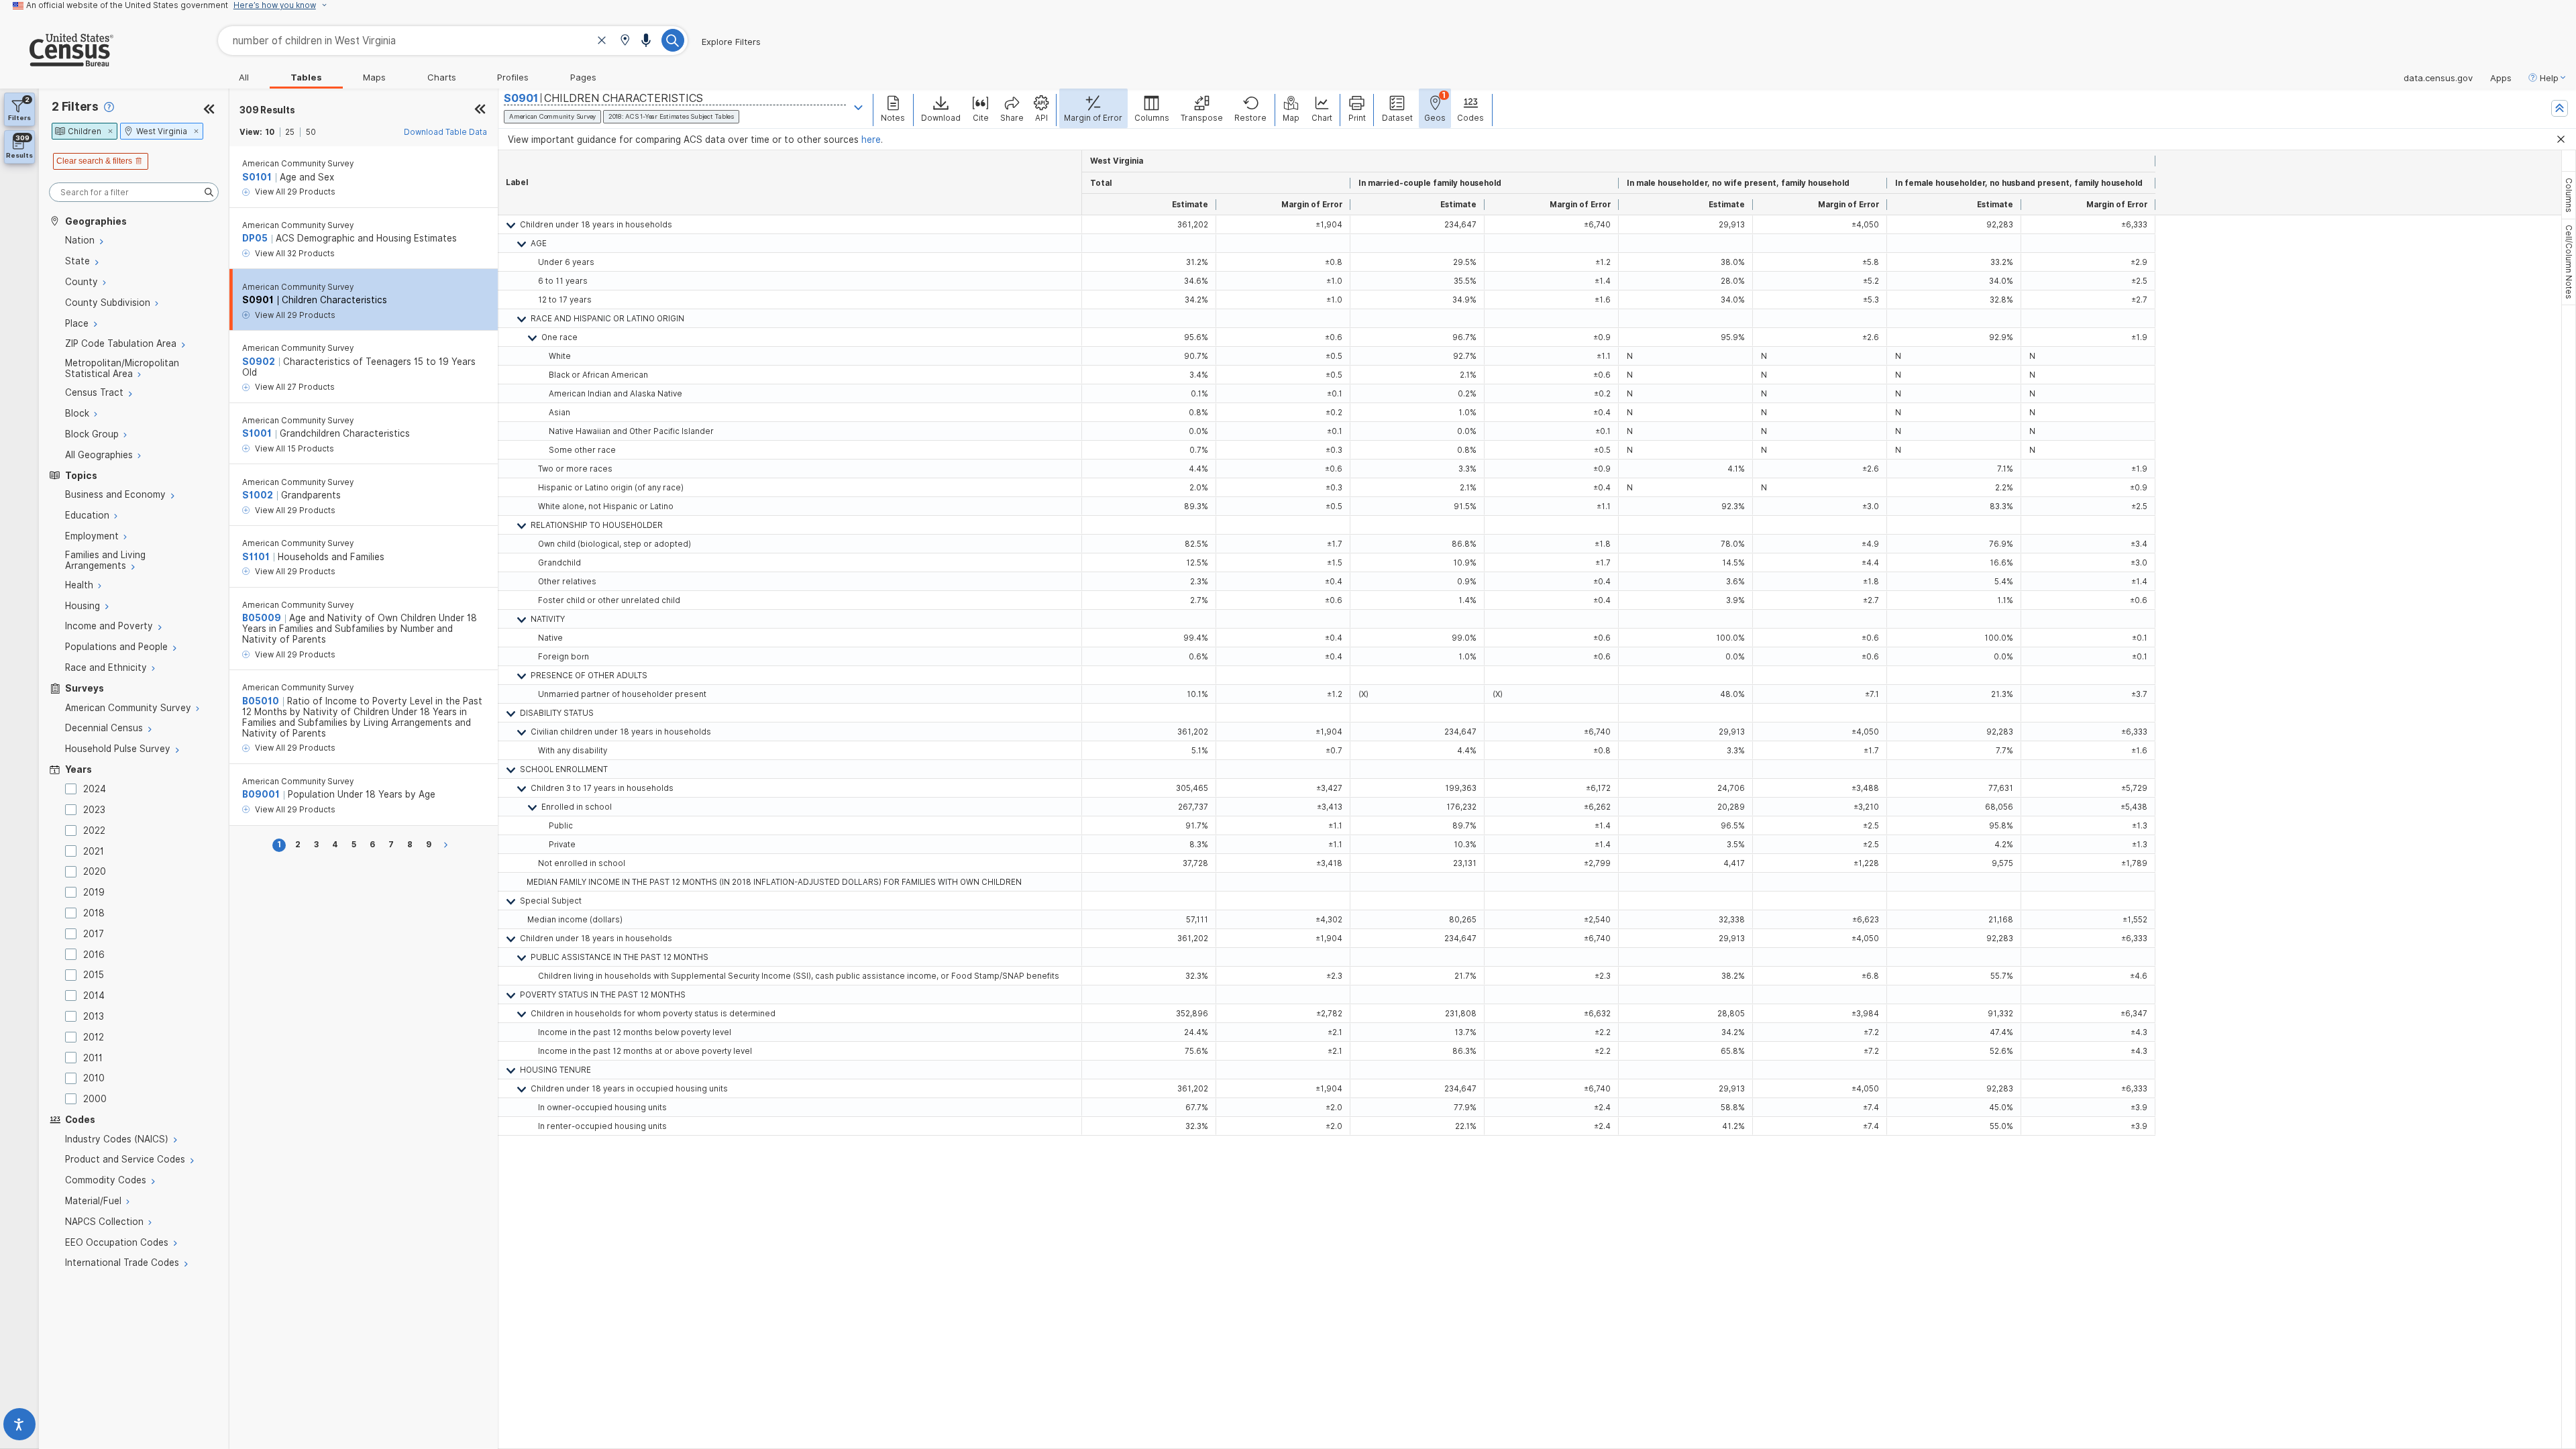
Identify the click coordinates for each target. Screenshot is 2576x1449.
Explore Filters (731, 42)
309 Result (267, 110)
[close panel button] (480, 110)
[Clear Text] (602, 42)
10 (270, 132)
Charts (442, 77)
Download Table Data (445, 132)
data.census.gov (2438, 78)
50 (311, 132)
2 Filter (75, 106)
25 (290, 132)
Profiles (513, 77)
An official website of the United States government (127, 5)
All (244, 77)
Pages (583, 77)
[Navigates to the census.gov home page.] (57, 61)
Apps (2501, 78)
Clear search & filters (94, 161)
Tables (306, 77)
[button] (625, 41)
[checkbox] (73, 789)
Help (2549, 78)
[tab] (2569, 195)
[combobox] (453, 41)
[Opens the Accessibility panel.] (19, 1427)
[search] (134, 192)
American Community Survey (298, 164)
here (871, 140)
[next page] (448, 845)
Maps (374, 77)
